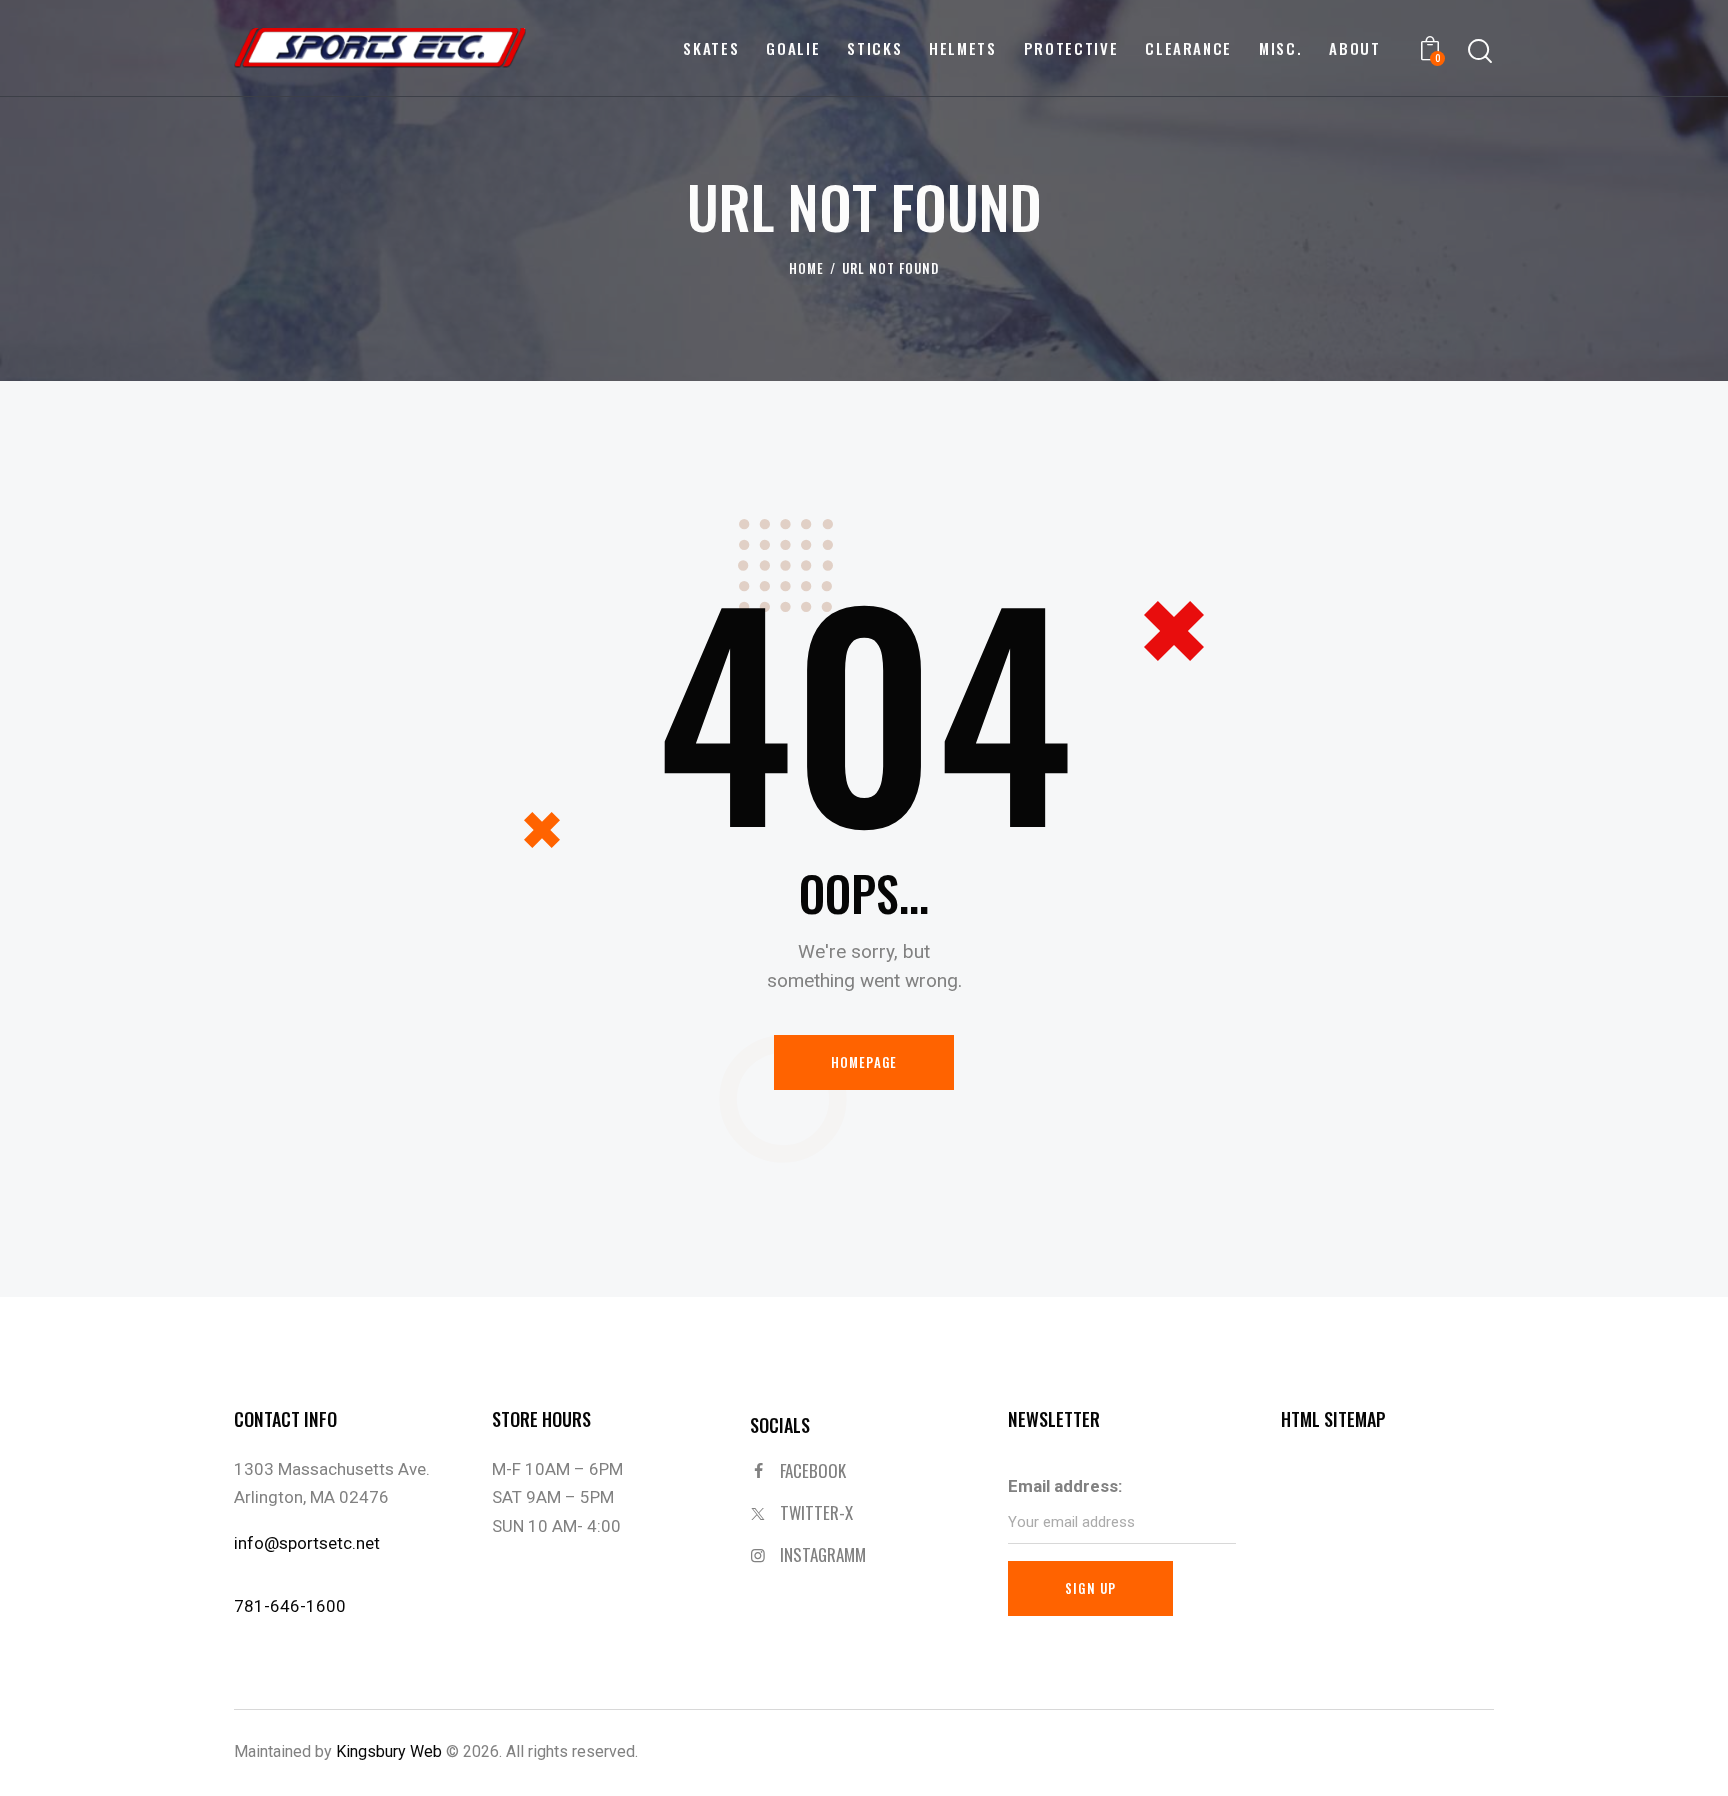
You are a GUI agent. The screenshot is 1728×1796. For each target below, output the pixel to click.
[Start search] (1480, 51)
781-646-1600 (290, 1606)
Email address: (1065, 1486)
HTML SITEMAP (1333, 1419)
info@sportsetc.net (307, 1543)
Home (806, 268)
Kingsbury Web (389, 1751)
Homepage (864, 1062)
